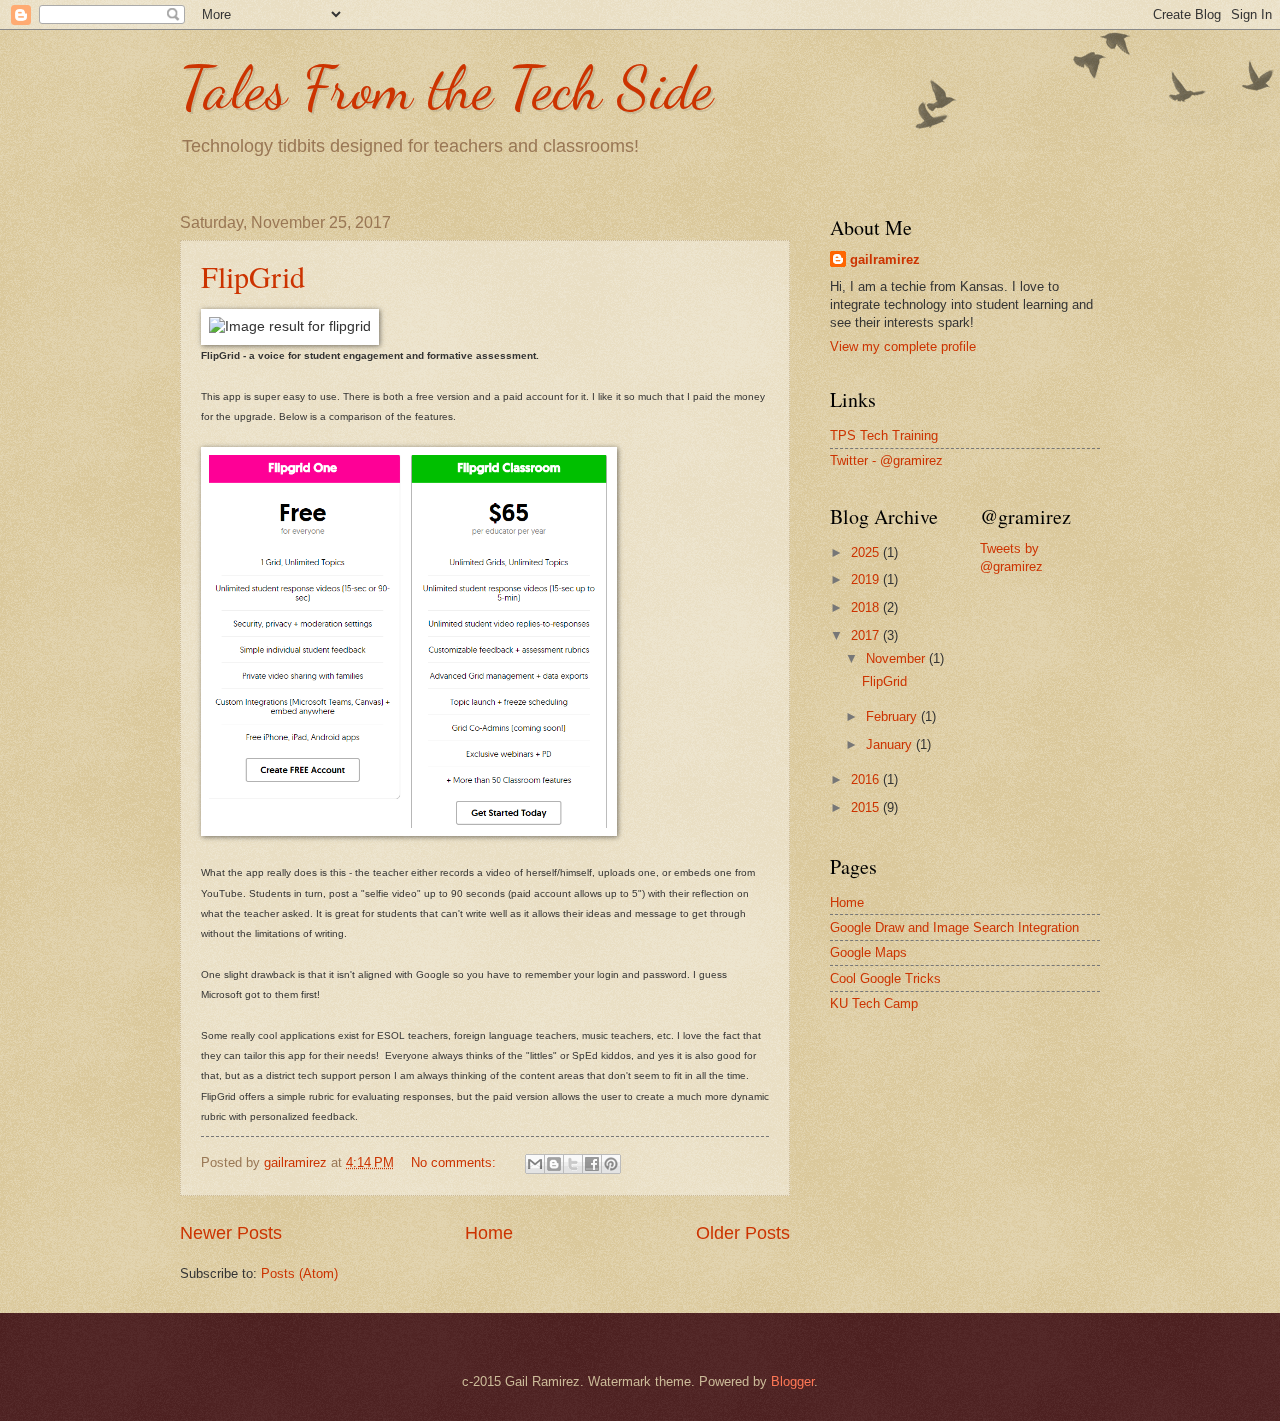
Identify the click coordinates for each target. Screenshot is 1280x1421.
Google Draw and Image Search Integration (954, 927)
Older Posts (743, 1233)
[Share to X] (573, 1164)
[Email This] (535, 1164)
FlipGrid (253, 276)
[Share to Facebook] (592, 1164)
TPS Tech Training (884, 435)
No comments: (455, 1162)
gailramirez (885, 259)
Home (489, 1233)
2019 (867, 579)
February (893, 716)
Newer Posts (231, 1233)
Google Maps (868, 952)
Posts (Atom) (299, 1273)
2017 (867, 635)
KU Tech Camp (874, 1003)
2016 (867, 779)
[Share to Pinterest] (611, 1164)
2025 (867, 552)
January (891, 744)
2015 (867, 807)
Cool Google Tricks (885, 978)
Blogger (792, 1381)
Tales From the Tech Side (446, 88)
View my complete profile (903, 346)
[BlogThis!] (554, 1164)
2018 (867, 607)
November (897, 658)
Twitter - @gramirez (886, 460)
